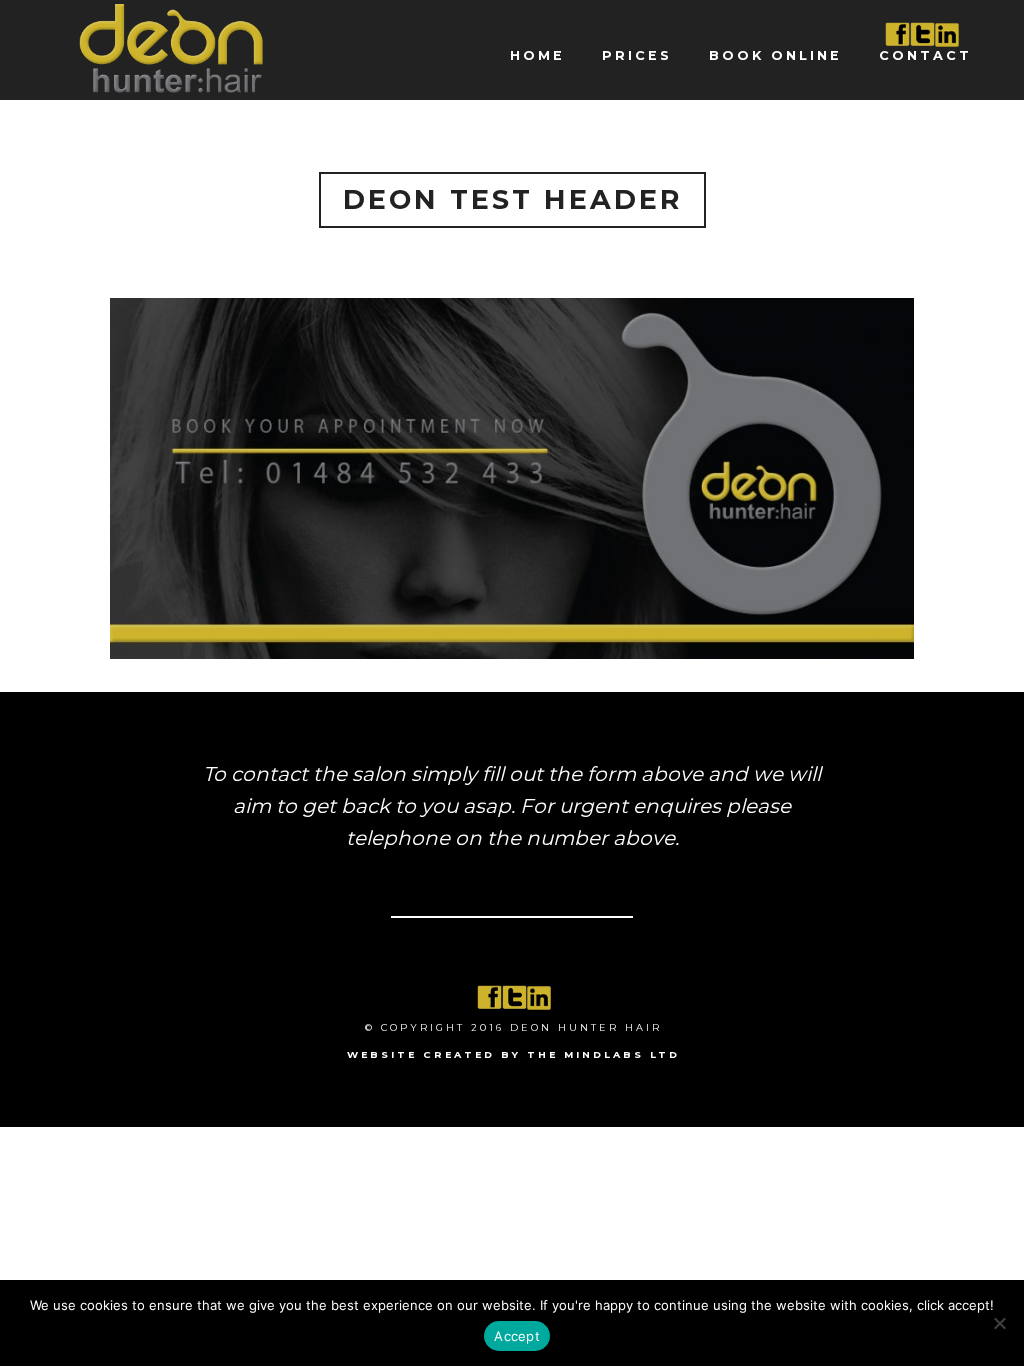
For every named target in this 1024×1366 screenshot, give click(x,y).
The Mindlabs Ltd (603, 1054)
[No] (999, 1323)
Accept (517, 1336)
